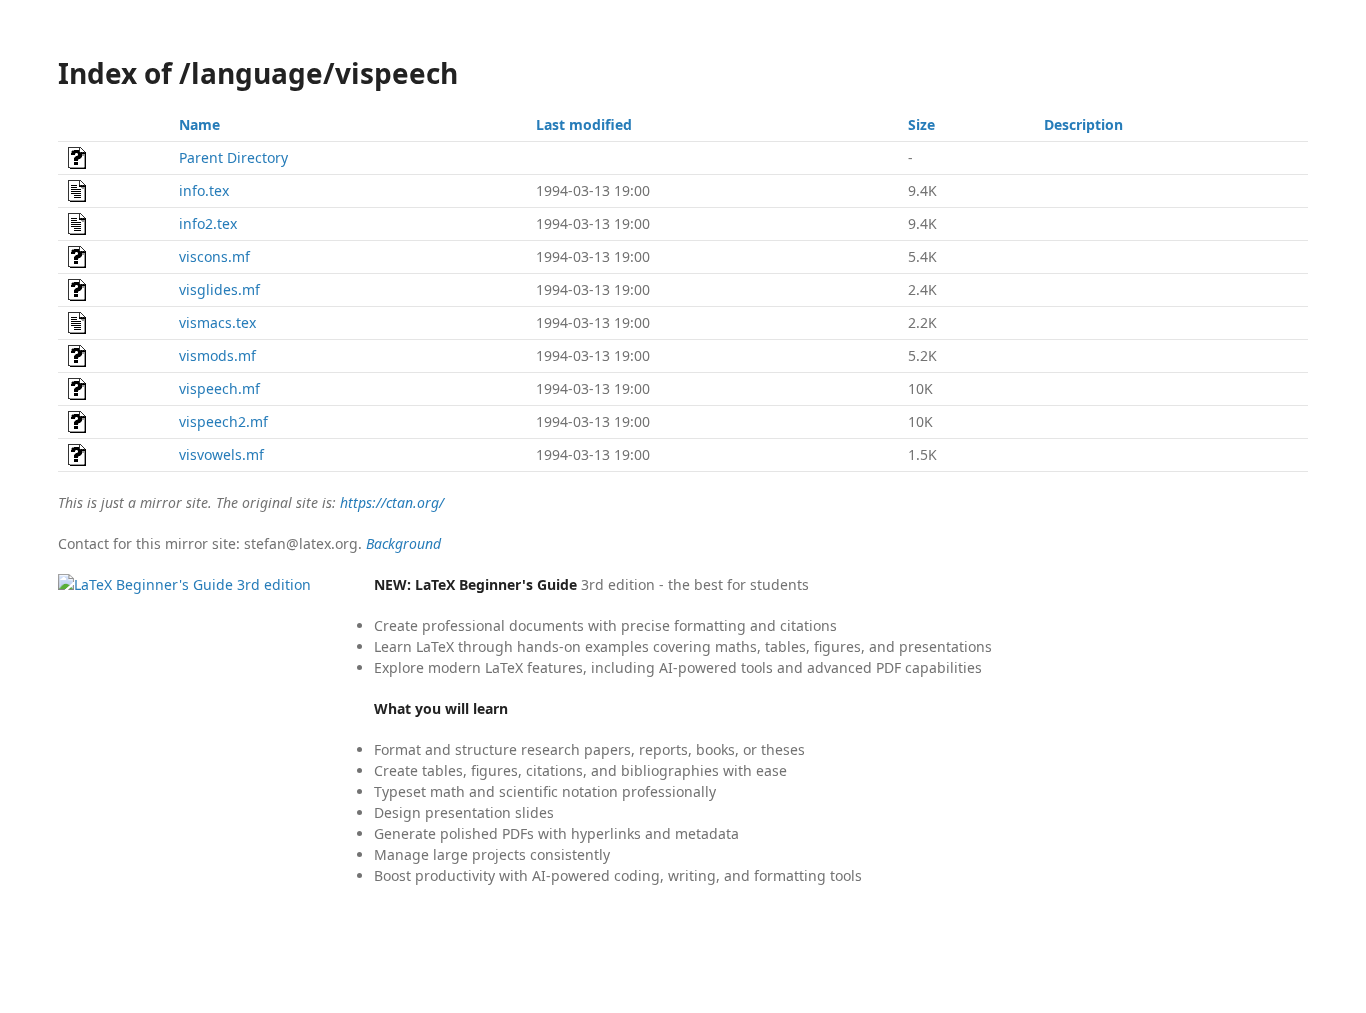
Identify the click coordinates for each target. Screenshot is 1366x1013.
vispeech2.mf (223, 421)
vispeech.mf (219, 388)
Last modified (584, 124)
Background (403, 543)
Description (1083, 124)
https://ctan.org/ (392, 502)
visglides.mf (219, 289)
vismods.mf (217, 355)
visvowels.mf (221, 454)
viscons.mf (214, 256)
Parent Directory (233, 157)
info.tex (204, 190)
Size (921, 124)
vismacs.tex (217, 322)
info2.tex (208, 223)
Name (199, 124)
